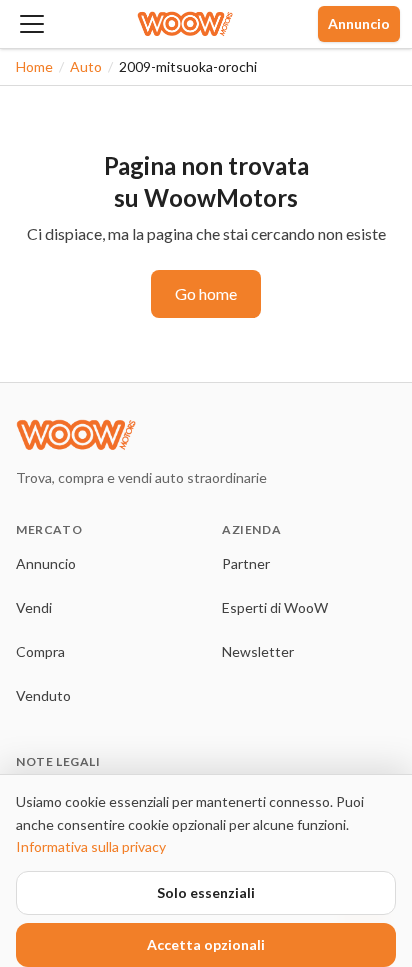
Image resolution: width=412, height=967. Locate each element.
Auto (86, 66)
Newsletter (258, 651)
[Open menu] (32, 24)
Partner (246, 563)
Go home (206, 293)
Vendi (34, 607)
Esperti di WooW (275, 607)
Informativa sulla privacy (91, 846)
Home (34, 66)
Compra (40, 651)
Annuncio (359, 23)
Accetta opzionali (206, 944)
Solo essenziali (206, 892)
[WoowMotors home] (185, 24)
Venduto (43, 695)
